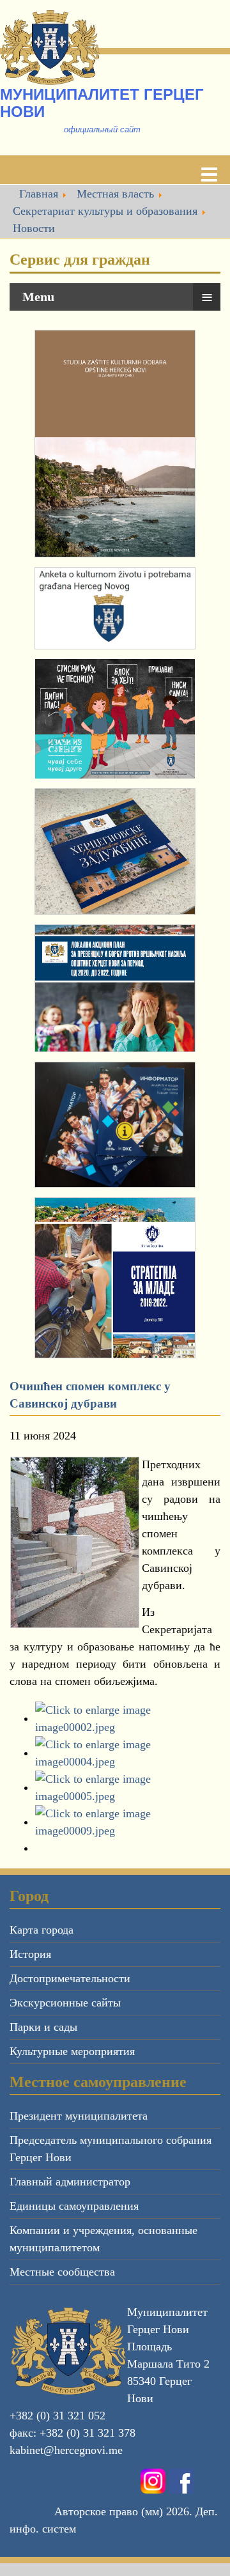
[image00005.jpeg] (128, 1787)
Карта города (42, 1930)
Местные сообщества (62, 2272)
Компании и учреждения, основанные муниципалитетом (103, 2239)
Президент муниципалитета (79, 2116)
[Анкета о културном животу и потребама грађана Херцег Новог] (115, 608)
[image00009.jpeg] (128, 1822)
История (30, 1954)
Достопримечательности (70, 1978)
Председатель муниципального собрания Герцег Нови (111, 2149)
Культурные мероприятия (72, 2051)
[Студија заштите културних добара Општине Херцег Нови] (115, 444)
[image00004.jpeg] (128, 1753)
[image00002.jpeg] (128, 1718)
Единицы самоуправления (74, 2206)
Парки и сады (43, 2027)
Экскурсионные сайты (65, 2003)
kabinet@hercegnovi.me (66, 2450)
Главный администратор (70, 2182)
